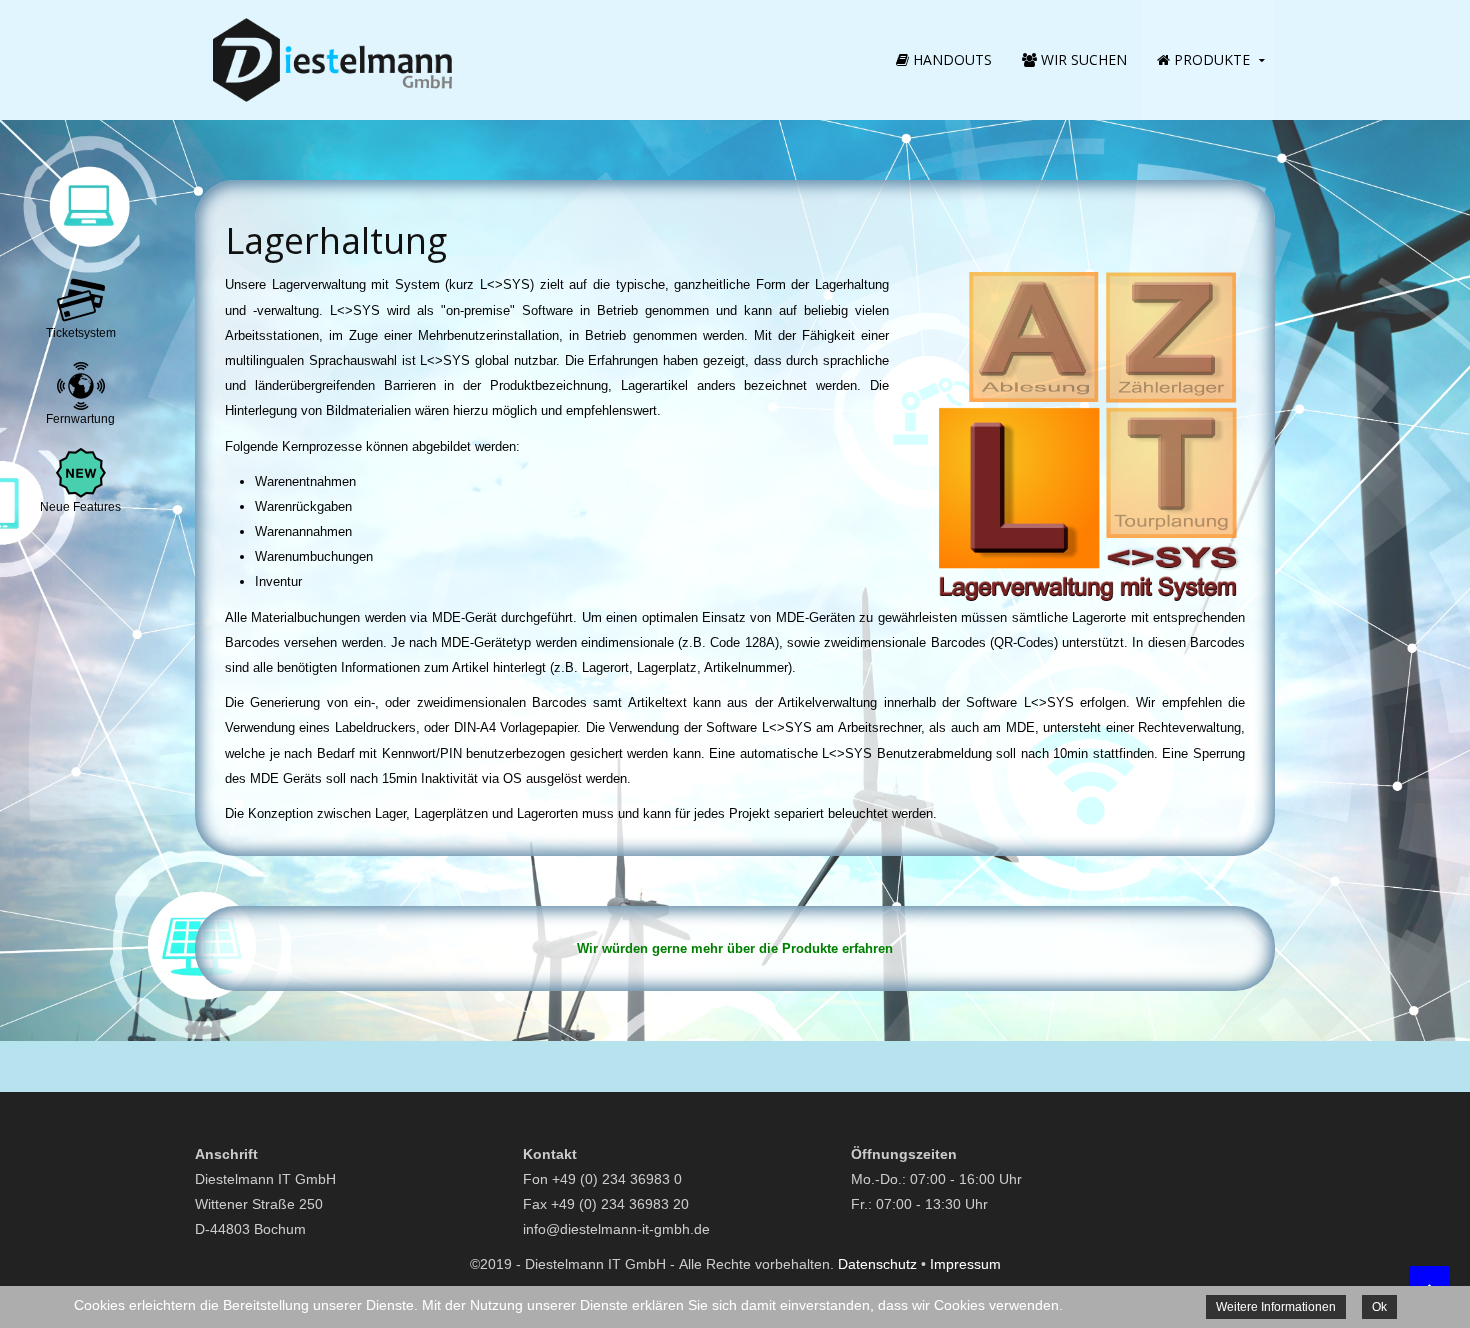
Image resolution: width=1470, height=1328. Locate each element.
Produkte (1210, 59)
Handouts (950, 59)
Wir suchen (1082, 59)
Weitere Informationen (1276, 1307)
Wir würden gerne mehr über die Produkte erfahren (735, 948)
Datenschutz (877, 1264)
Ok (1379, 1307)
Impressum (965, 1264)
